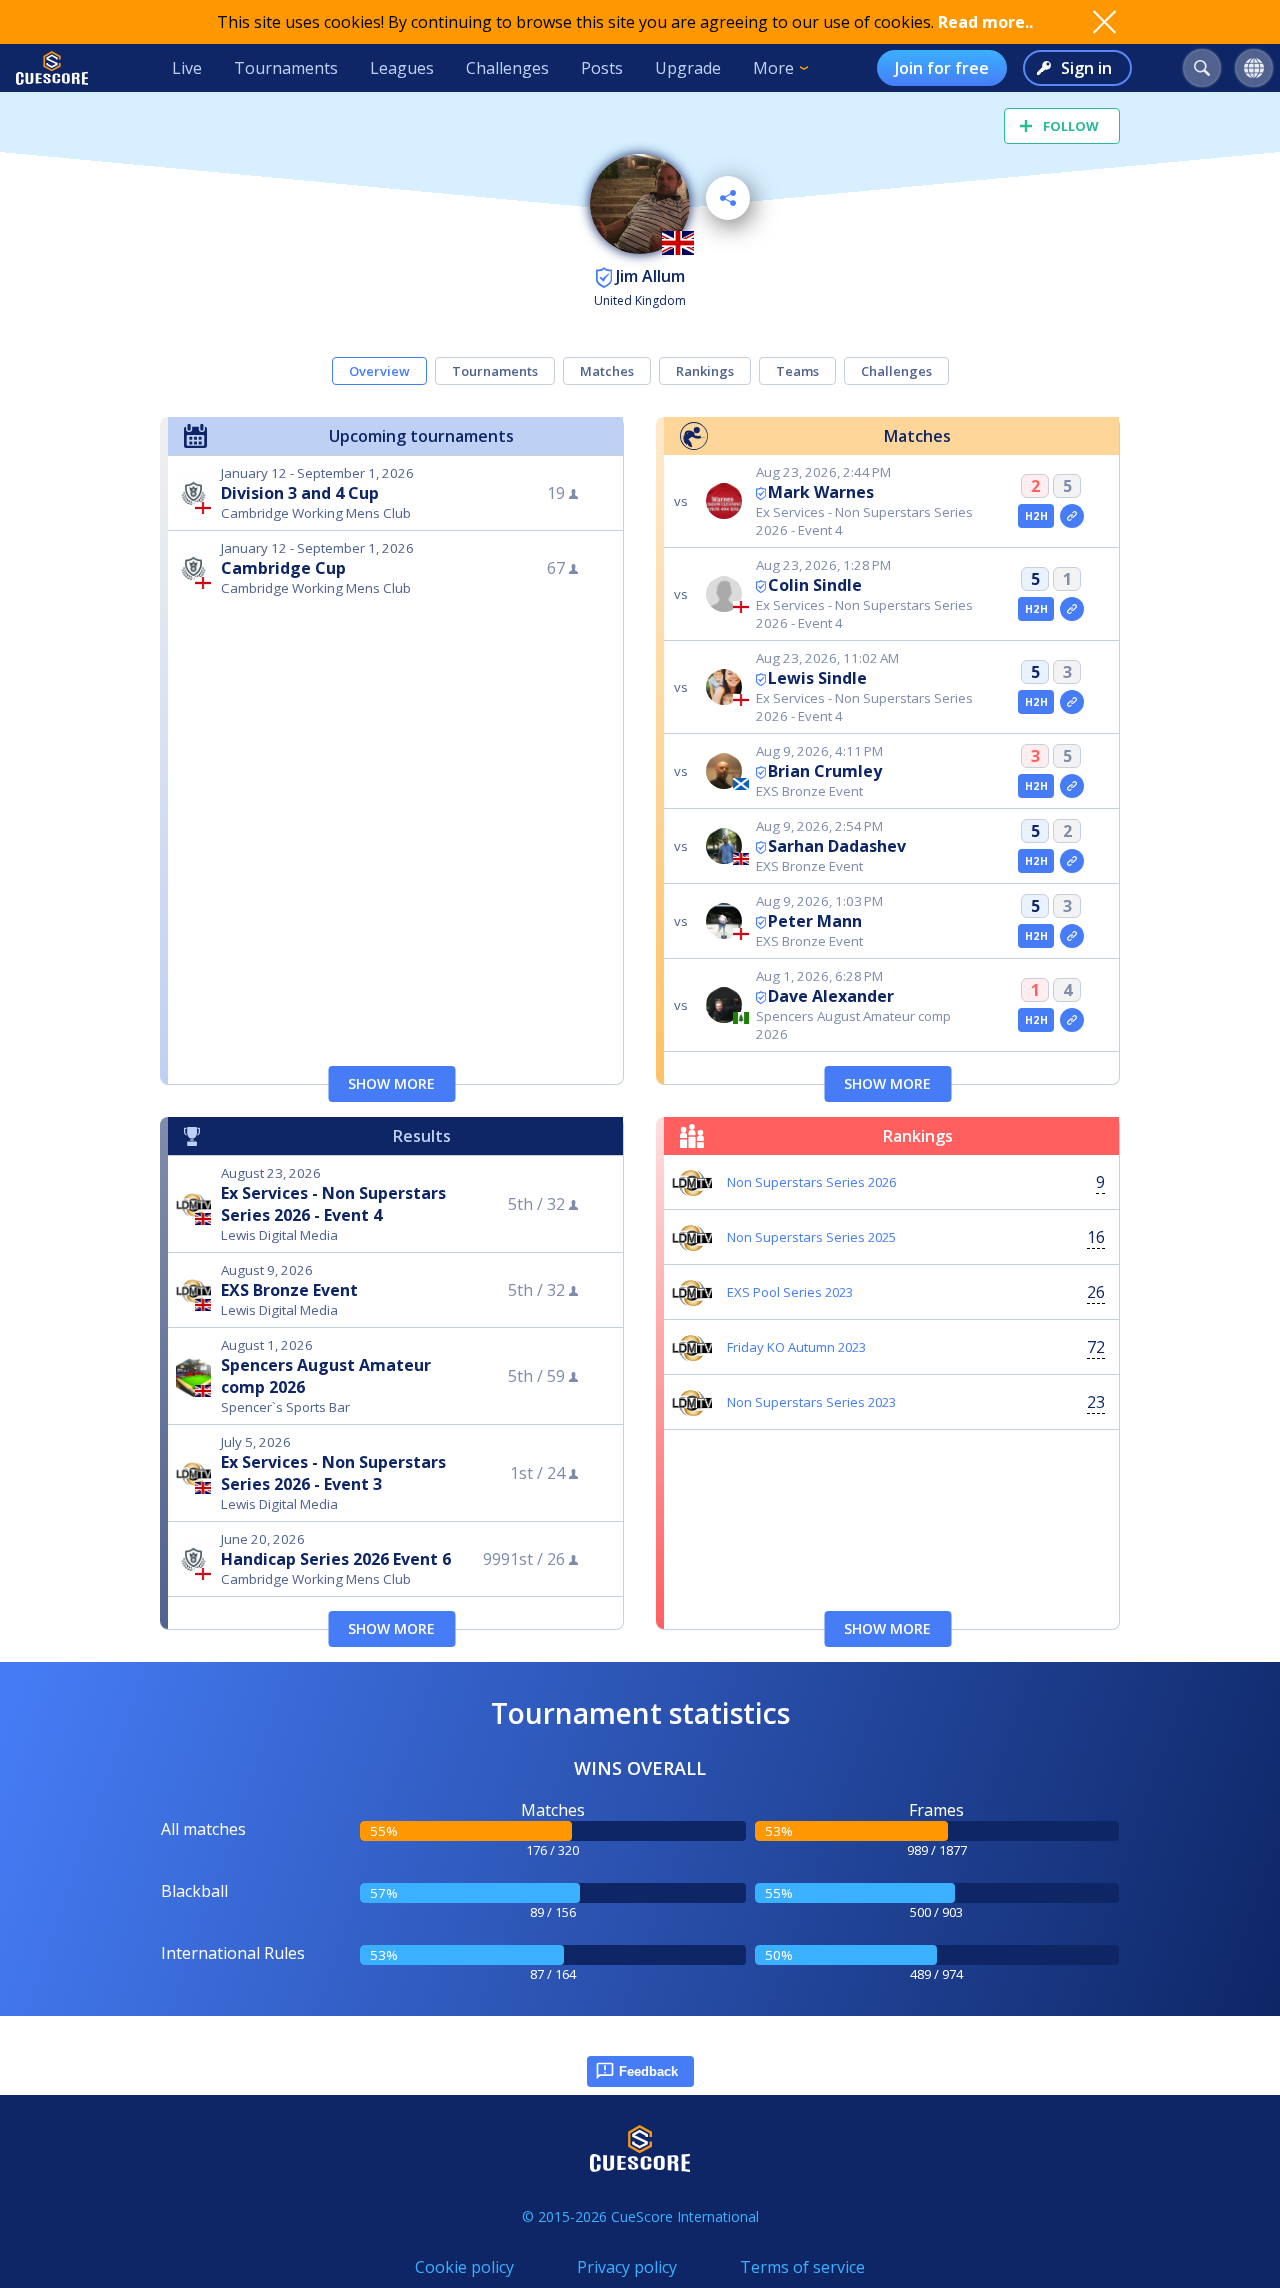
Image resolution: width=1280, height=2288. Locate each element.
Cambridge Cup (283, 568)
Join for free (942, 68)
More (773, 68)
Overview (379, 371)
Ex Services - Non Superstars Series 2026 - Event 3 (333, 1473)
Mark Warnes (821, 492)
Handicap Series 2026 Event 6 (336, 1559)
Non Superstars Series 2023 (811, 1402)
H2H (1036, 516)
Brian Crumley (825, 771)
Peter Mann (815, 921)
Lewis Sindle (817, 678)
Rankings (705, 371)
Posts (602, 68)
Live (187, 68)
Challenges (507, 68)
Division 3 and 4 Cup (300, 493)
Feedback (648, 2071)
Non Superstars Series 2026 (811, 1182)
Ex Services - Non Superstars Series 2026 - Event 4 (333, 1204)
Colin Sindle (815, 585)
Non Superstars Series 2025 (811, 1237)
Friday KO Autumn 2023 (796, 1347)
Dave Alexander (831, 996)
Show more (391, 1083)
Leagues (402, 68)
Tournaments (286, 68)
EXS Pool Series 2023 (790, 1292)
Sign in (1086, 68)
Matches (607, 371)
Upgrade (688, 68)
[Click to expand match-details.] (1072, 516)
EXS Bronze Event (289, 1290)
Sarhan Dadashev (837, 846)
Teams (797, 371)
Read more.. (985, 22)
